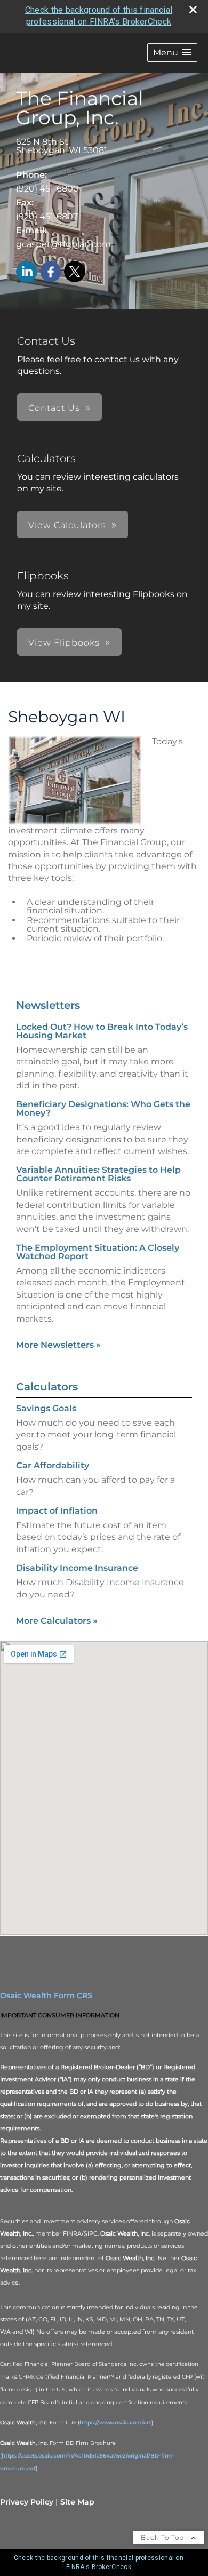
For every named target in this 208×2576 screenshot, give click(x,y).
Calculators (47, 1387)
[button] (172, 53)
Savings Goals (46, 1408)
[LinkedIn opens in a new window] (27, 272)
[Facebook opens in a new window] (51, 272)
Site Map (77, 2502)
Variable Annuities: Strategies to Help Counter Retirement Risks (98, 1174)
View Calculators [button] (67, 525)
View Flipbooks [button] (64, 643)
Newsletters (48, 1005)
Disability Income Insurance (77, 1568)
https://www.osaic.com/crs (115, 2423)
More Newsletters (58, 1345)
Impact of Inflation (57, 1511)
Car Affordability (53, 1465)
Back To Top (163, 2537)
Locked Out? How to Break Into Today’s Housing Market (102, 1031)
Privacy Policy (27, 2502)
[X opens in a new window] (75, 272)
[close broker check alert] (193, 10)
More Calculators (57, 1621)
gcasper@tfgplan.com (63, 244)
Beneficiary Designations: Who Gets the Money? (103, 1108)
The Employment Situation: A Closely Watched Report (98, 1252)
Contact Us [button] (54, 408)
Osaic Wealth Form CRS (46, 1995)
